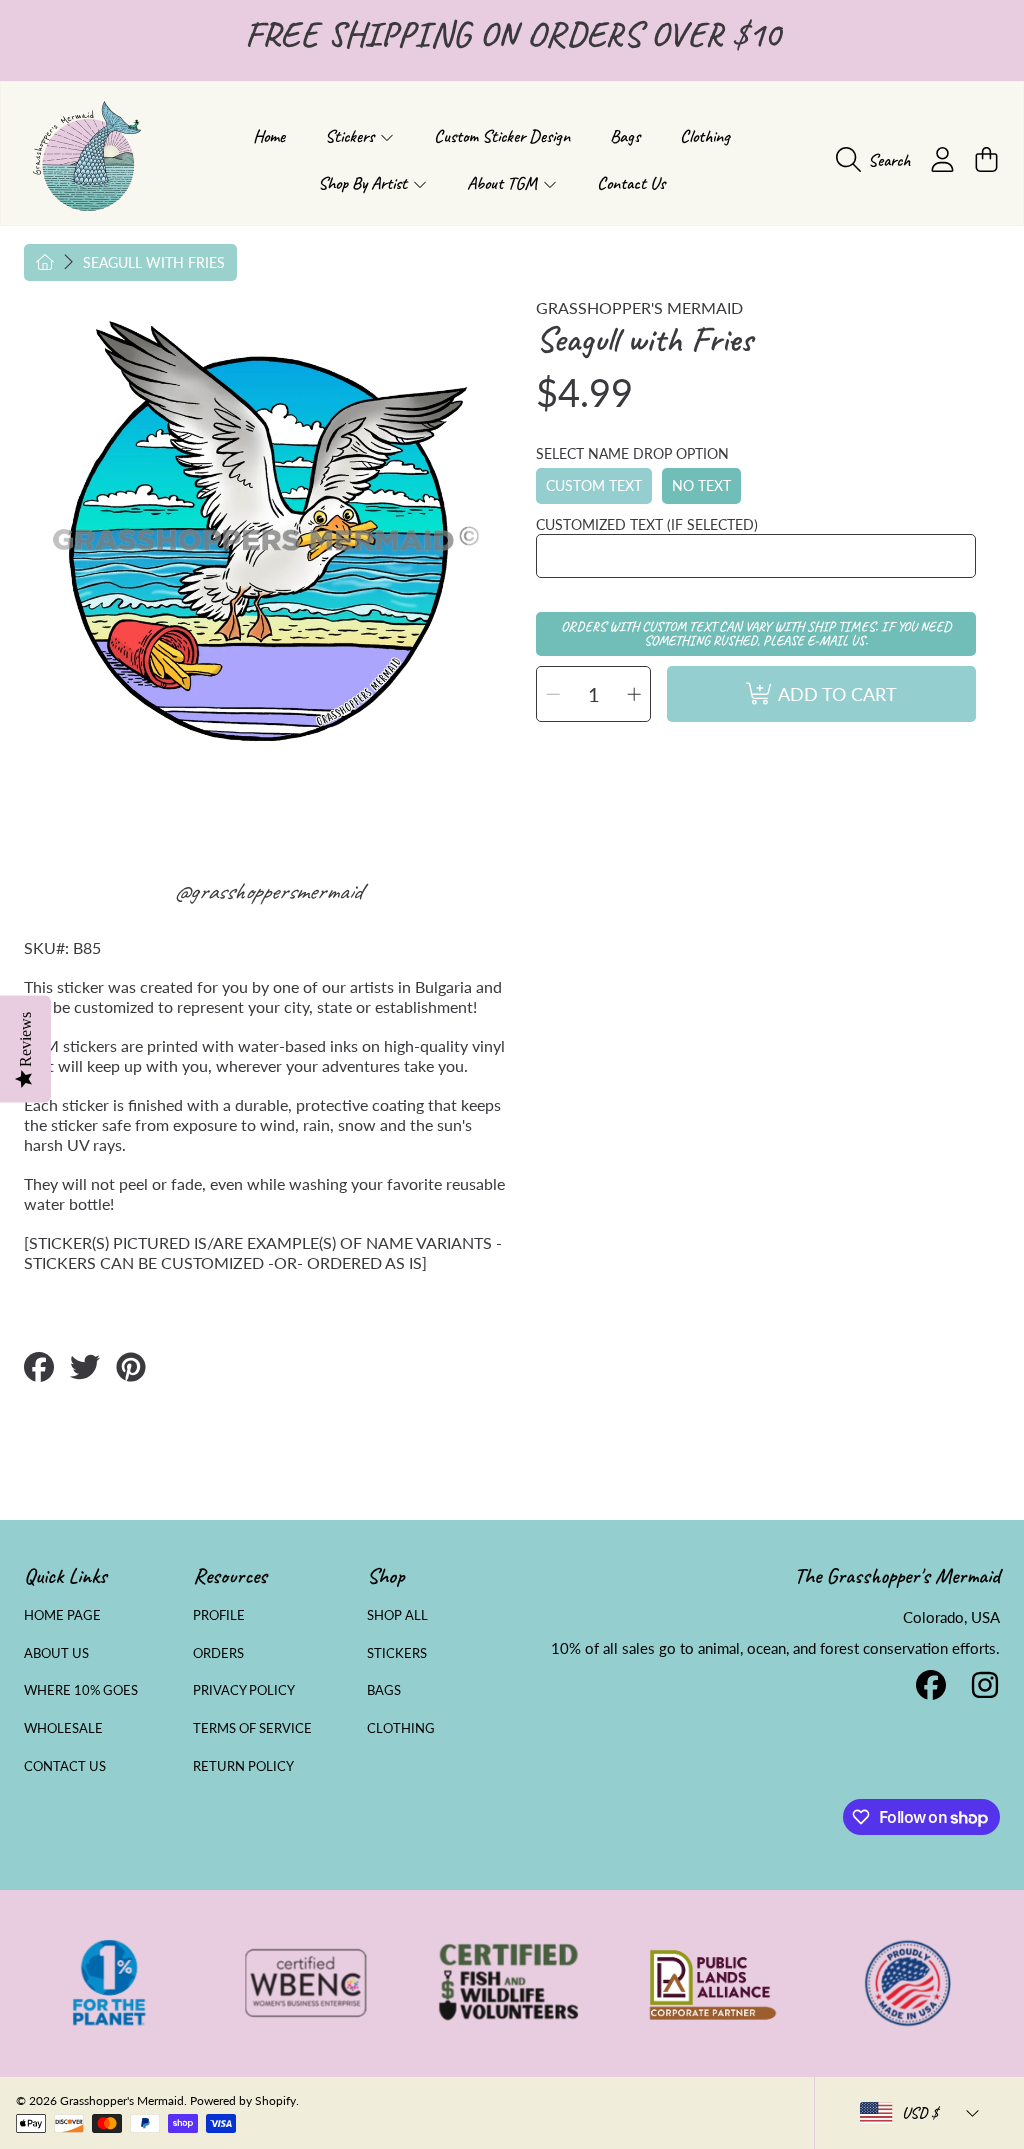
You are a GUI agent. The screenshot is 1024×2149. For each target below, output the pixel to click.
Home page (62, 1615)
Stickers (397, 1653)
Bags (384, 1690)
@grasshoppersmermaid (267, 891)
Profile (219, 1615)
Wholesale (63, 1728)
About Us (56, 1653)
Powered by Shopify (243, 2100)
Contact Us (65, 1766)
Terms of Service (252, 1728)
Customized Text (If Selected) (647, 524)
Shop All (397, 1615)
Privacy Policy (244, 1690)
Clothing (401, 1728)
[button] (878, 160)
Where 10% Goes (81, 1690)
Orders (218, 1653)
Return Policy (243, 1766)
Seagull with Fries (154, 262)
